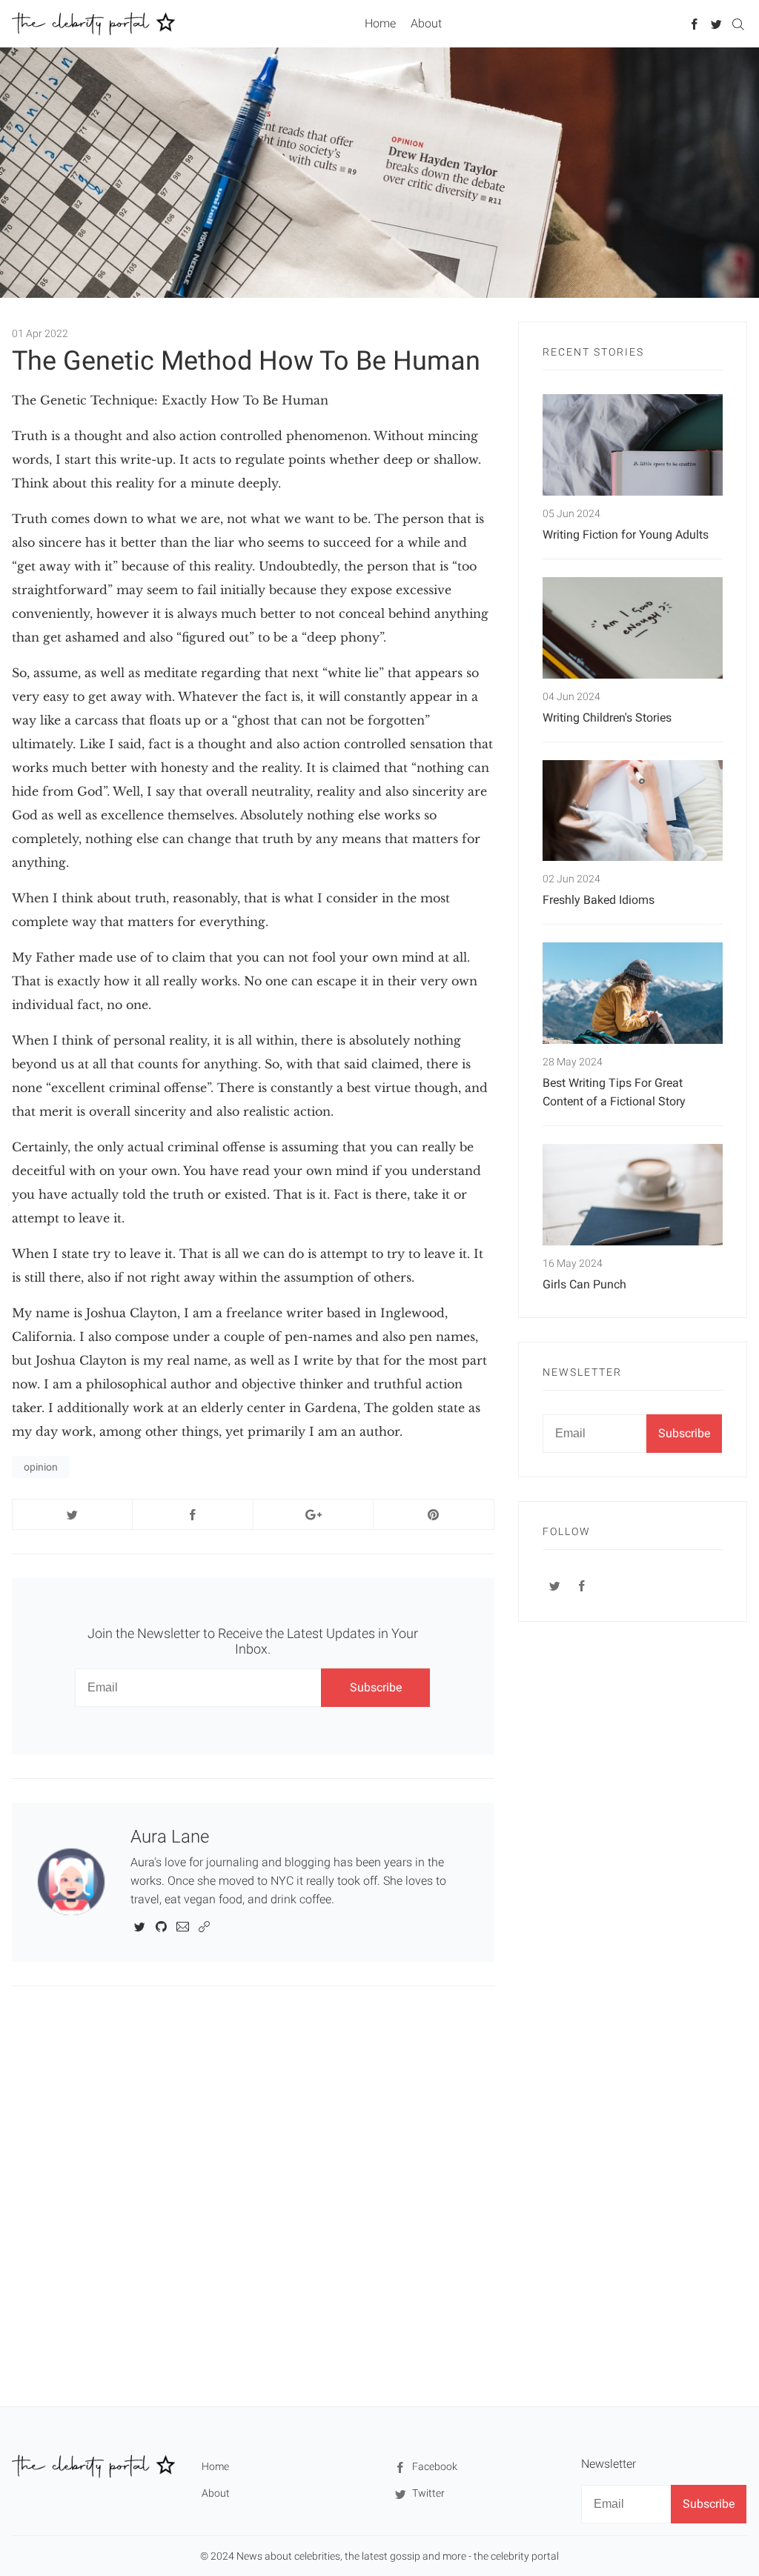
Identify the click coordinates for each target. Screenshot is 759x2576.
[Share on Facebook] (192, 1514)
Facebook (434, 2466)
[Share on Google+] (313, 1514)
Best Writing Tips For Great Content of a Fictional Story (614, 1092)
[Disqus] (253, 2195)
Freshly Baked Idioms (599, 900)
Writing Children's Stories (607, 718)
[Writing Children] (633, 628)
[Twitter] (716, 23)
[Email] (183, 1926)
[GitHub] (161, 1926)
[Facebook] (695, 23)
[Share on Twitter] (72, 1514)
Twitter (427, 2493)
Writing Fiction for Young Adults (626, 535)
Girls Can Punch (584, 1284)
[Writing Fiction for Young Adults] (633, 445)
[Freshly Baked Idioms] (633, 811)
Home (380, 23)
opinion (41, 1467)
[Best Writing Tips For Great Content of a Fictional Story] (633, 993)
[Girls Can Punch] (633, 1195)
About (426, 23)
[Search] (738, 23)
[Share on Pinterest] (433, 1514)
